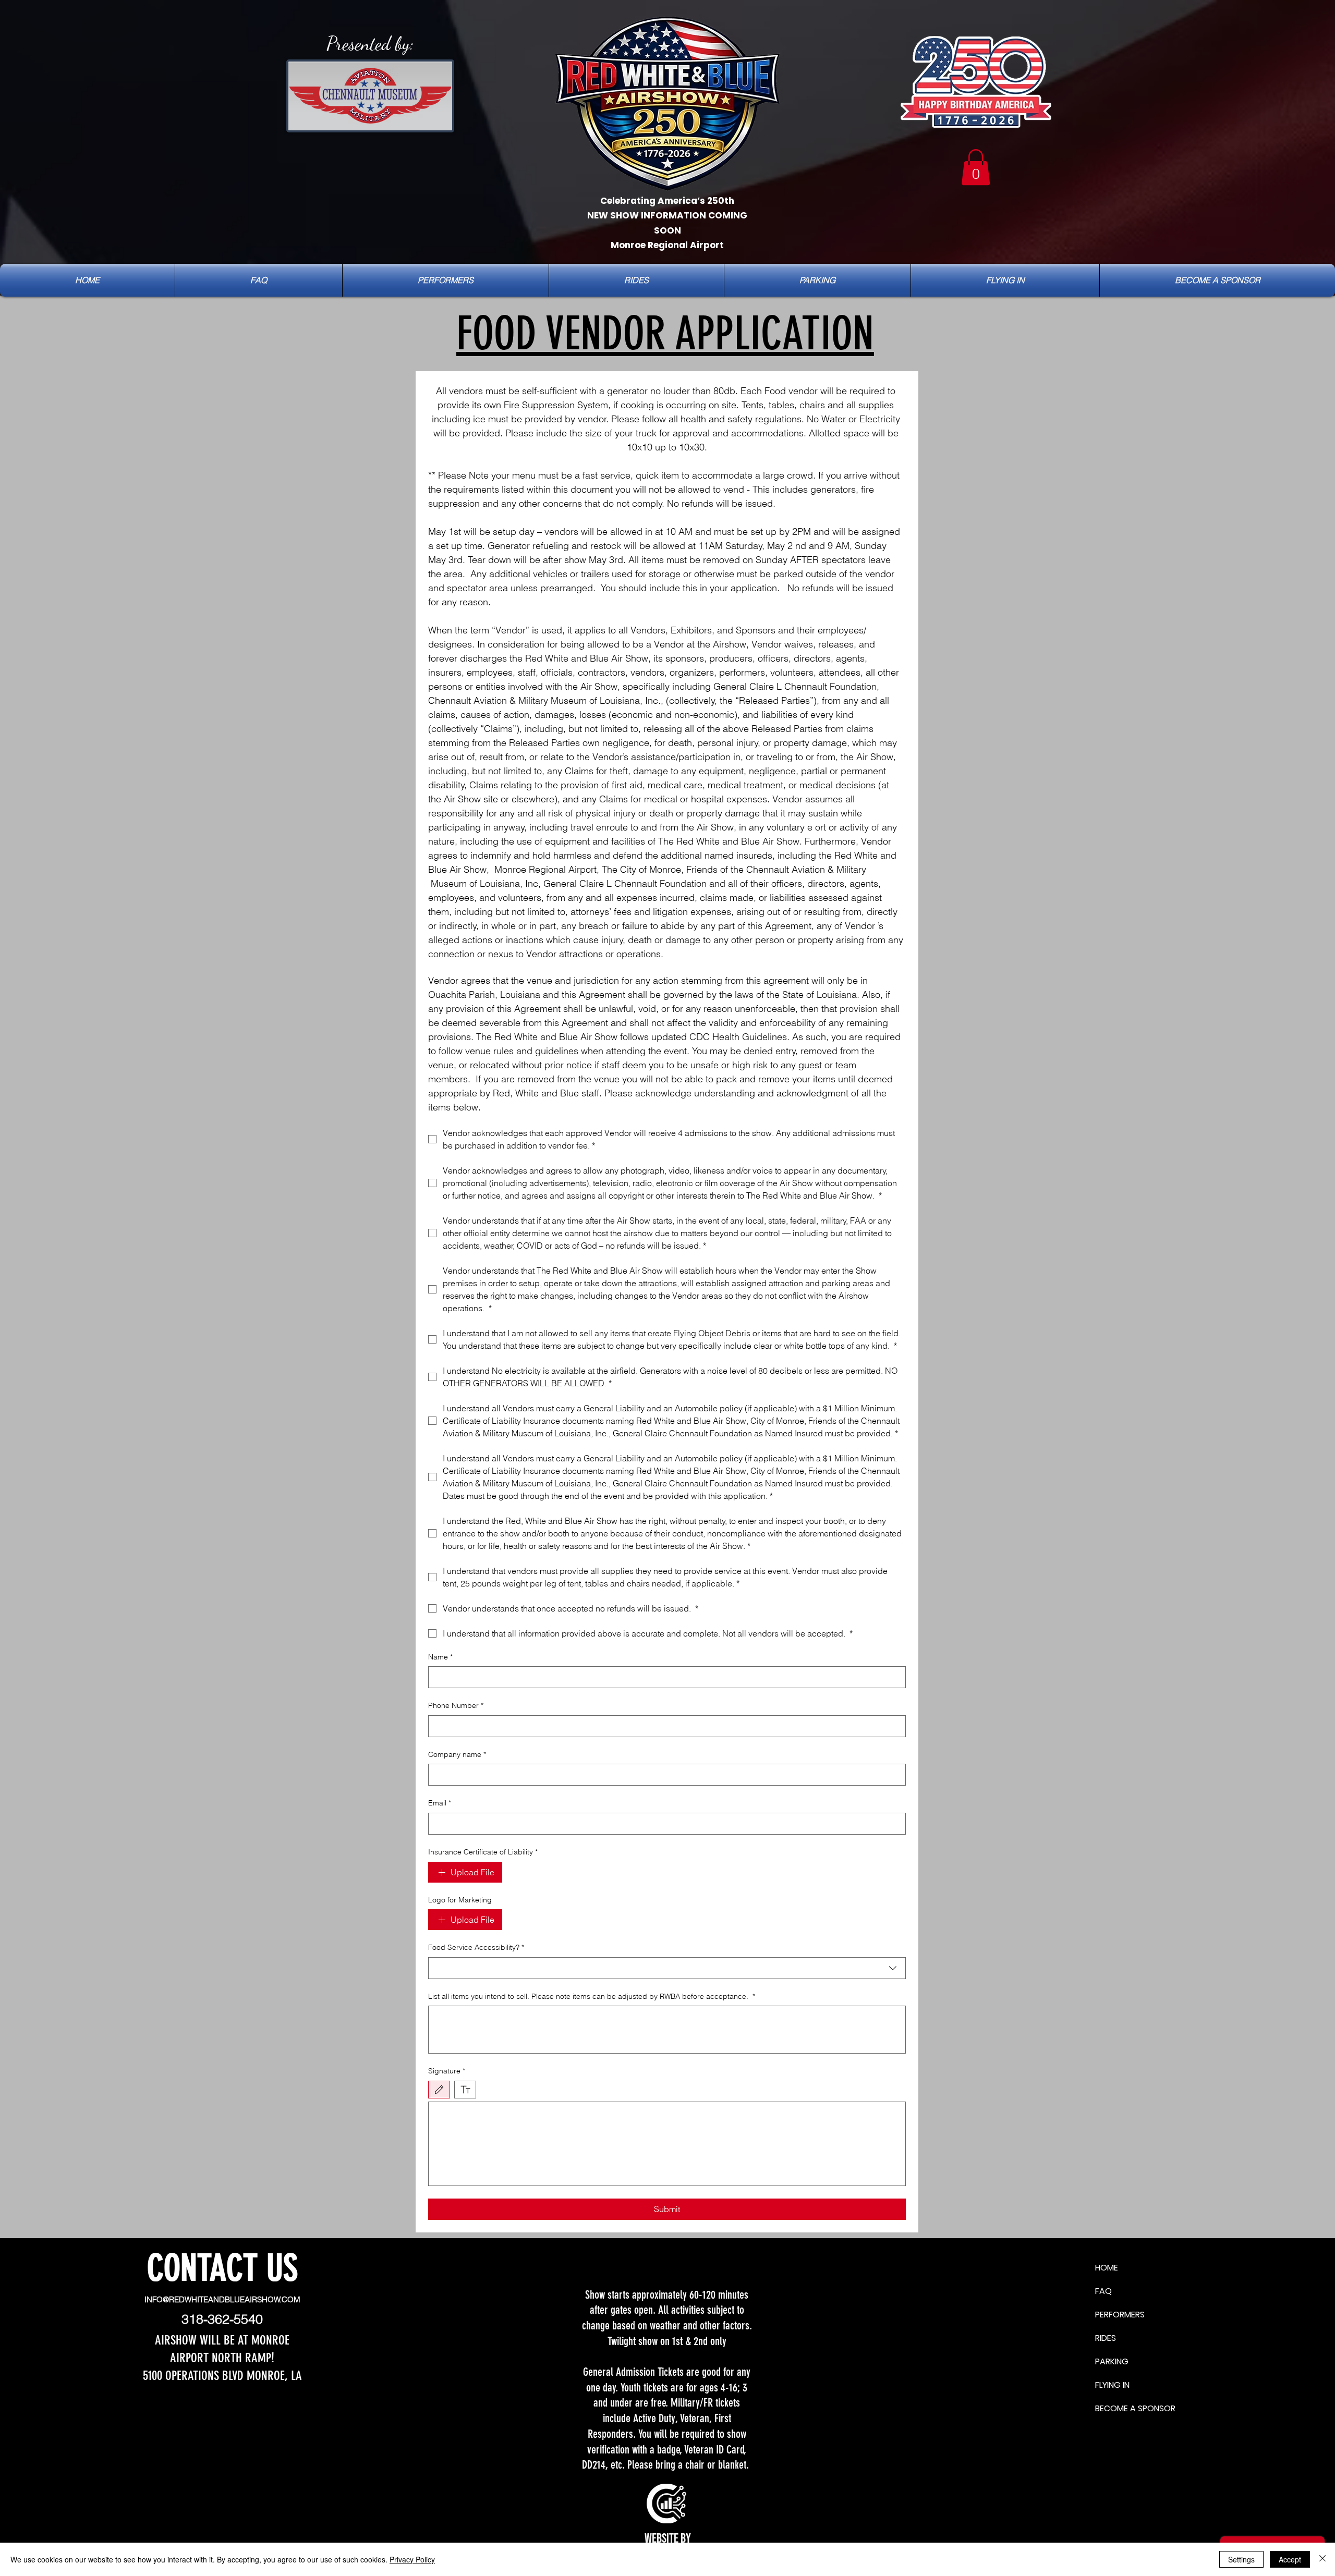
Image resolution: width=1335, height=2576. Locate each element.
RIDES (1106, 2338)
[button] (976, 167)
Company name (457, 1754)
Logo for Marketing (460, 1900)
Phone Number (456, 1705)
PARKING (1112, 2361)
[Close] (1322, 2559)
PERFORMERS (1112, 2315)
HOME (1107, 2268)
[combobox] (667, 1968)
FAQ (1103, 2291)
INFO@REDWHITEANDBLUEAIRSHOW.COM (222, 2299)
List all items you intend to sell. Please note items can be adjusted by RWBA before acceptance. (592, 1996)
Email (440, 1803)
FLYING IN (1112, 2385)
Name (440, 1657)
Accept (1290, 2559)
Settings (1241, 2559)
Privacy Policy (412, 2559)
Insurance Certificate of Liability (483, 1852)
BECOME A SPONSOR (1112, 2408)
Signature (447, 2071)
